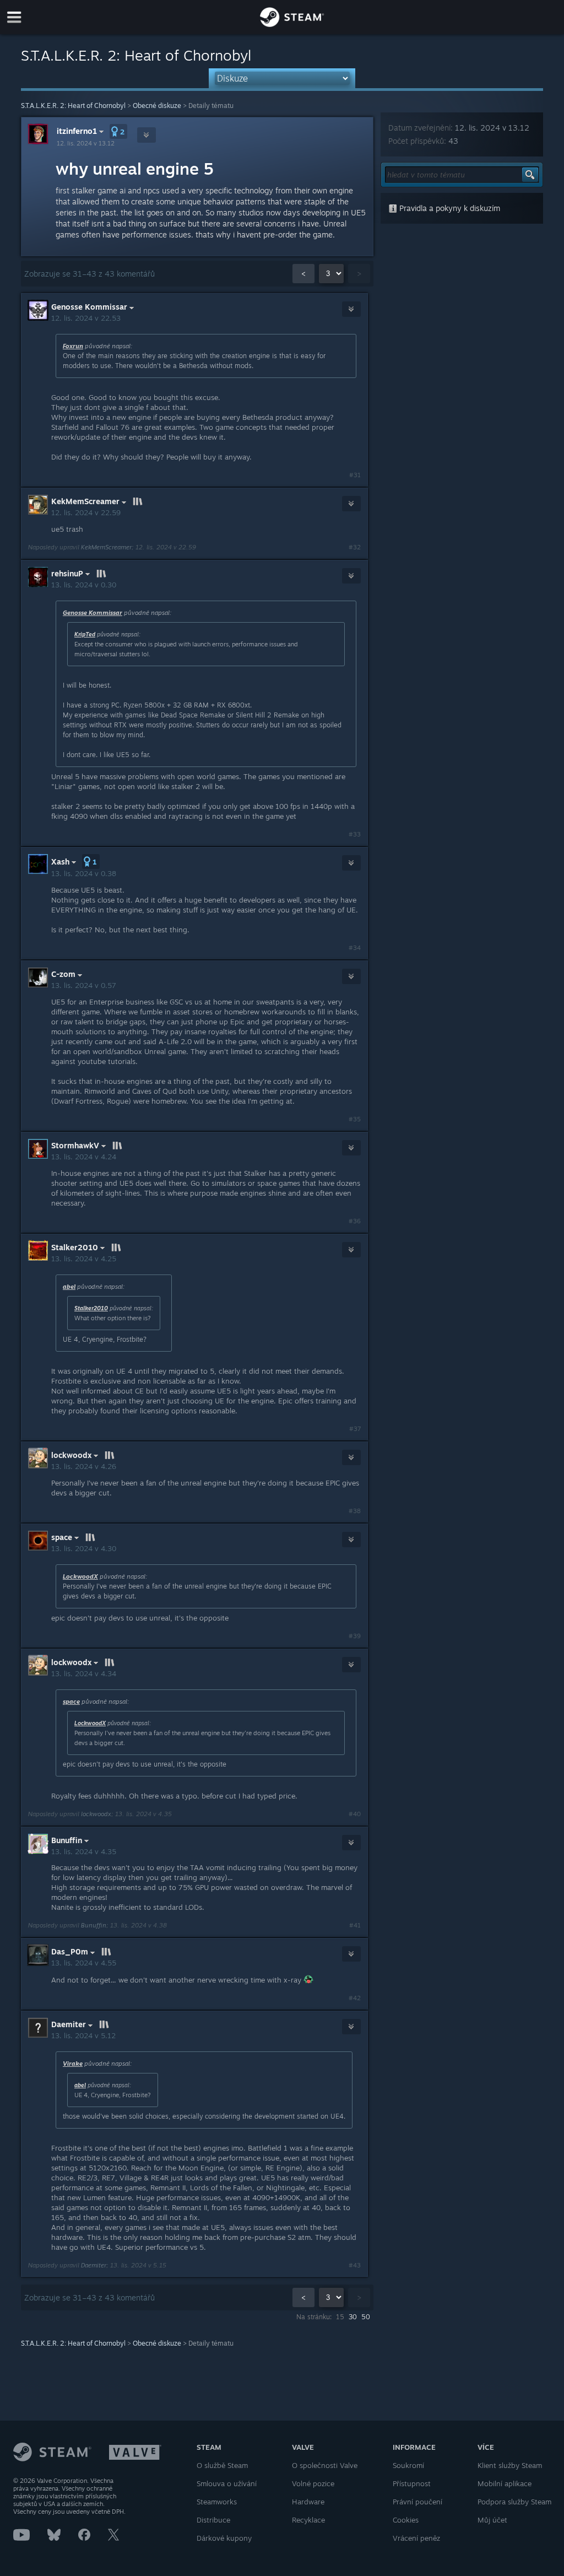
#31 (355, 475)
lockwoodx (96, 1814)
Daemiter (94, 2265)
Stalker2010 (91, 1308)
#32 (355, 547)
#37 (355, 1429)
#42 (355, 1998)
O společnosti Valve (325, 2465)
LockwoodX (80, 1576)
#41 (355, 1925)
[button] (118, 131)
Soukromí (408, 2465)
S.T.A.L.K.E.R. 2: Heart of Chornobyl (73, 106)
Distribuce (213, 2520)
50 (366, 2317)
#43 (355, 2265)
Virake (73, 2064)
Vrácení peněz (416, 2538)
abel (69, 1287)
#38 (355, 1511)
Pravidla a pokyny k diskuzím (449, 208)
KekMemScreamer (106, 547)
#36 (355, 1221)
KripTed (85, 634)
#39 (355, 1636)
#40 (355, 1814)
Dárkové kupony (224, 2538)
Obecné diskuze (157, 106)
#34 (355, 948)
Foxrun (73, 346)
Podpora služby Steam (514, 2502)
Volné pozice (313, 2483)
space (71, 1702)
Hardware (308, 2502)
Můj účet (492, 2520)
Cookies (406, 2520)
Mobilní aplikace (505, 2483)
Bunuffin (94, 1925)
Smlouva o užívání (227, 2483)
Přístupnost (412, 2483)
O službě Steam (222, 2465)
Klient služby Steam (510, 2465)
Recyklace (308, 2520)
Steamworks (217, 2502)
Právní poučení (417, 2502)
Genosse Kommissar (93, 613)
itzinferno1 (77, 131)
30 (353, 2317)
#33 (355, 834)
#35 (355, 1119)
